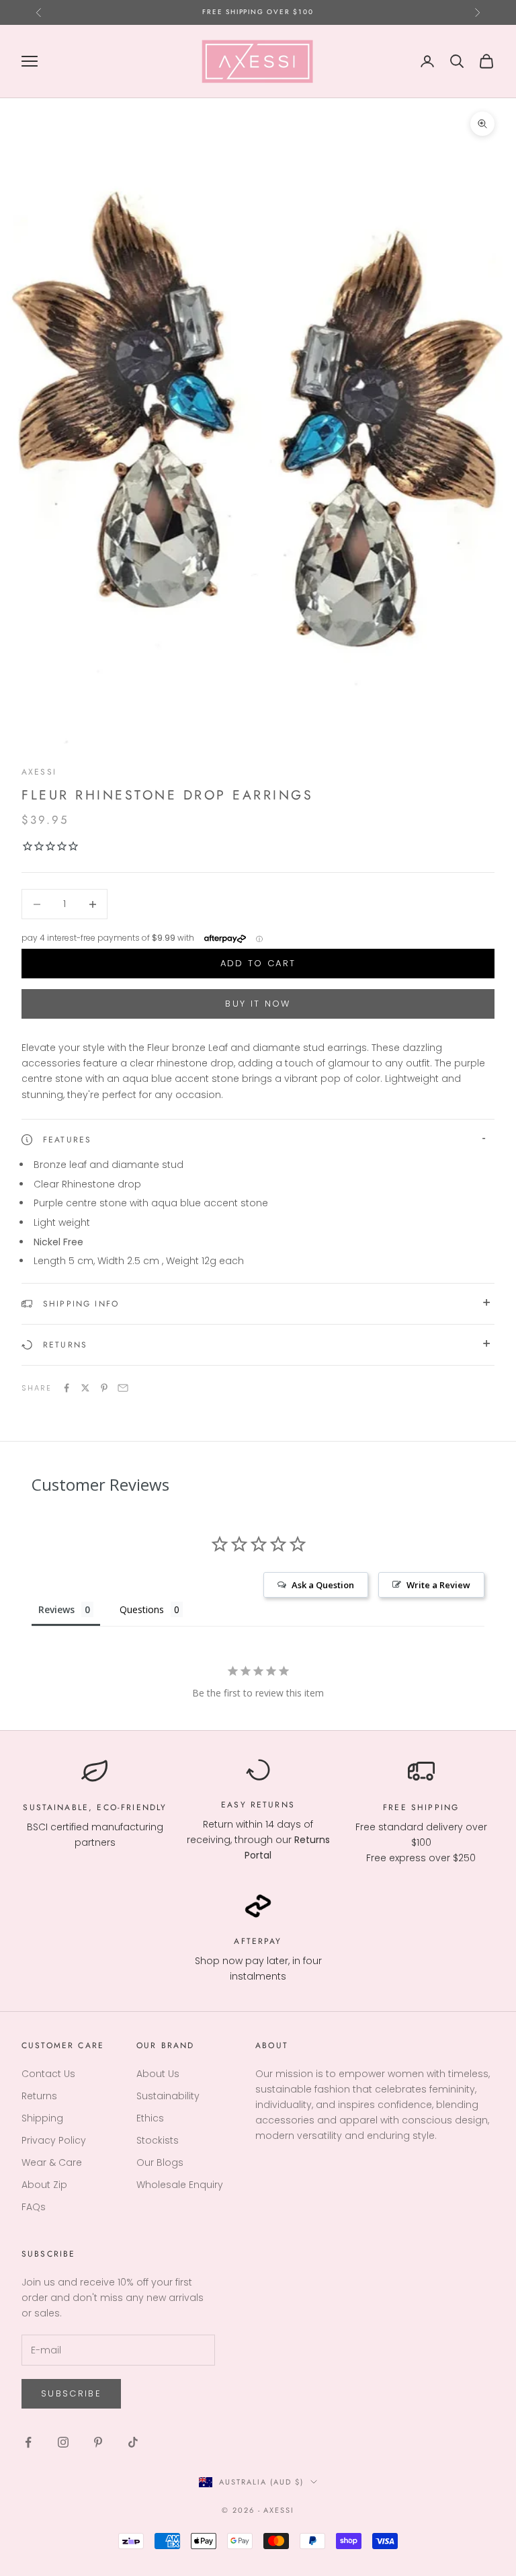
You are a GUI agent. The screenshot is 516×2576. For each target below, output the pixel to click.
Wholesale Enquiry (180, 2185)
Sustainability (168, 2096)
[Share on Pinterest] (104, 1388)
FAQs (34, 2207)
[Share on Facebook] (67, 1388)
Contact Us (48, 2074)
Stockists (158, 2140)
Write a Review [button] (438, 1585)
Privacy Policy (54, 2140)
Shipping (42, 2118)
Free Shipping (421, 1807)
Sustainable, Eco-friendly (95, 1807)
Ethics (150, 2118)
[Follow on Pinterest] (98, 2442)
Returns (273, 1805)
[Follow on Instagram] (63, 2442)
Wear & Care (52, 2162)
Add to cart (258, 963)
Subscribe (71, 2393)
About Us (158, 2074)
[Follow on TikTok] (133, 2442)
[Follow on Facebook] (28, 2442)
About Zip (44, 2185)
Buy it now (258, 1004)
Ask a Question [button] (323, 1585)
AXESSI (39, 772)
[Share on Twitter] (85, 1388)
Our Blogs (160, 2162)
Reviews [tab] (56, 1609)
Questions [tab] (142, 1609)
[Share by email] (123, 1388)
